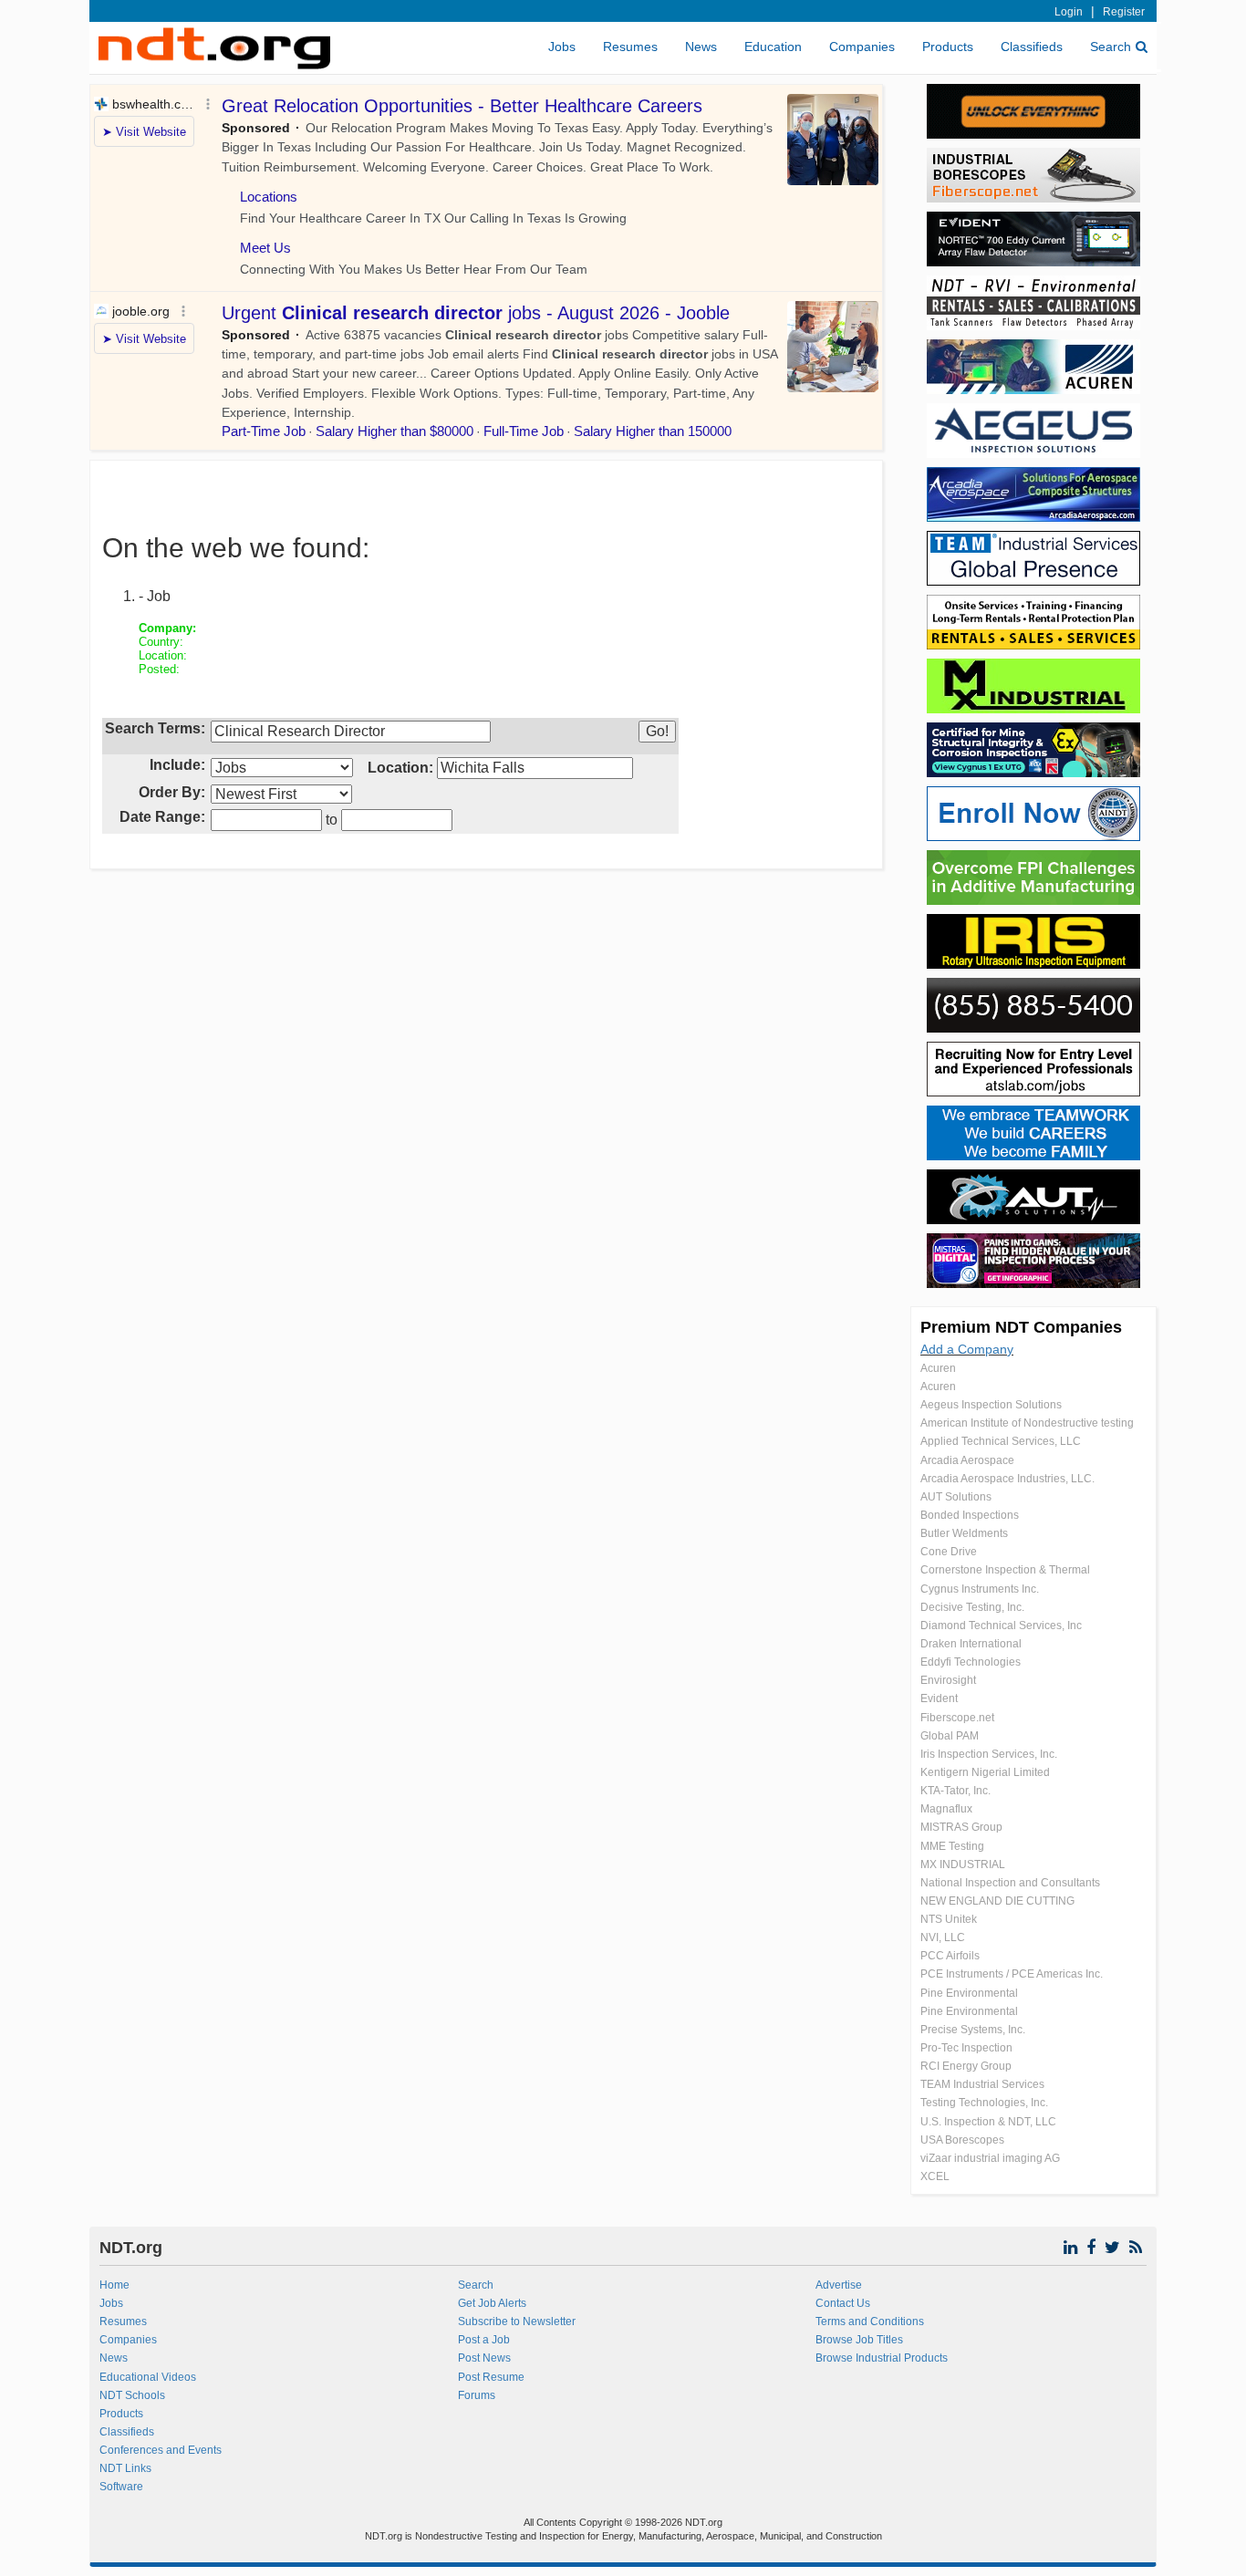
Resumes (630, 47)
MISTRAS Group (961, 1827)
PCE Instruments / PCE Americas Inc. (1012, 1974)
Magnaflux (946, 1809)
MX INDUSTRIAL (963, 1864)
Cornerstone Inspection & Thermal (1005, 1570)
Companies (862, 47)
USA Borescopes (962, 2140)
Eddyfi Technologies (971, 1662)
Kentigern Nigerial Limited (985, 1772)
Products (948, 47)
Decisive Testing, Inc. (972, 1607)
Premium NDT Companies (1021, 1327)
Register (1124, 12)
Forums (477, 2395)
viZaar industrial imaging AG (990, 2158)
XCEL (935, 2176)
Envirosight (948, 1680)
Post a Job (484, 2340)
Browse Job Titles (859, 2340)
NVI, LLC (943, 1937)
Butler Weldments (964, 1533)
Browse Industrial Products (882, 2358)
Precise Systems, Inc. (973, 2030)
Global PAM (950, 1736)
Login (1069, 12)
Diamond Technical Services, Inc (1001, 1626)
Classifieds (1032, 47)
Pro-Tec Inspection (966, 2048)
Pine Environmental (969, 1993)
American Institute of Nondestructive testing (1027, 1423)
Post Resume (491, 2377)
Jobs (562, 47)
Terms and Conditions (870, 2322)
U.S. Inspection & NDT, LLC (988, 2122)
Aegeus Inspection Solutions (991, 1405)
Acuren (938, 1368)
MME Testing (952, 1846)
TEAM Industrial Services (982, 2084)
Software (121, 2487)
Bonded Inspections (970, 1515)
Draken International (971, 1644)
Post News (484, 2358)
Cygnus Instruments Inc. (980, 1589)
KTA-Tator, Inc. (955, 1791)
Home (114, 2285)
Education (773, 47)
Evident (939, 1698)
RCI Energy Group (966, 2066)
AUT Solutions (956, 1497)
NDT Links (125, 2468)
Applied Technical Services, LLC (1001, 1441)
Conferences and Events (161, 2450)
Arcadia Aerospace (967, 1460)
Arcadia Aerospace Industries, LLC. (1007, 1479)
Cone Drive (949, 1552)
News (701, 47)
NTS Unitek (949, 1919)
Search (1111, 47)
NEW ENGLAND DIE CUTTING (997, 1901)
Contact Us (843, 2303)
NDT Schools (132, 2395)
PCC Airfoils (950, 1956)
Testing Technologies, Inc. (984, 2103)
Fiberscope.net (957, 1718)
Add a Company (967, 1349)
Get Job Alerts (492, 2303)
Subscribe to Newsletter (517, 2322)
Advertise (839, 2285)
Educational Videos (148, 2377)
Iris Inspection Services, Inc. (989, 1754)
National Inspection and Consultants (1010, 1883)
